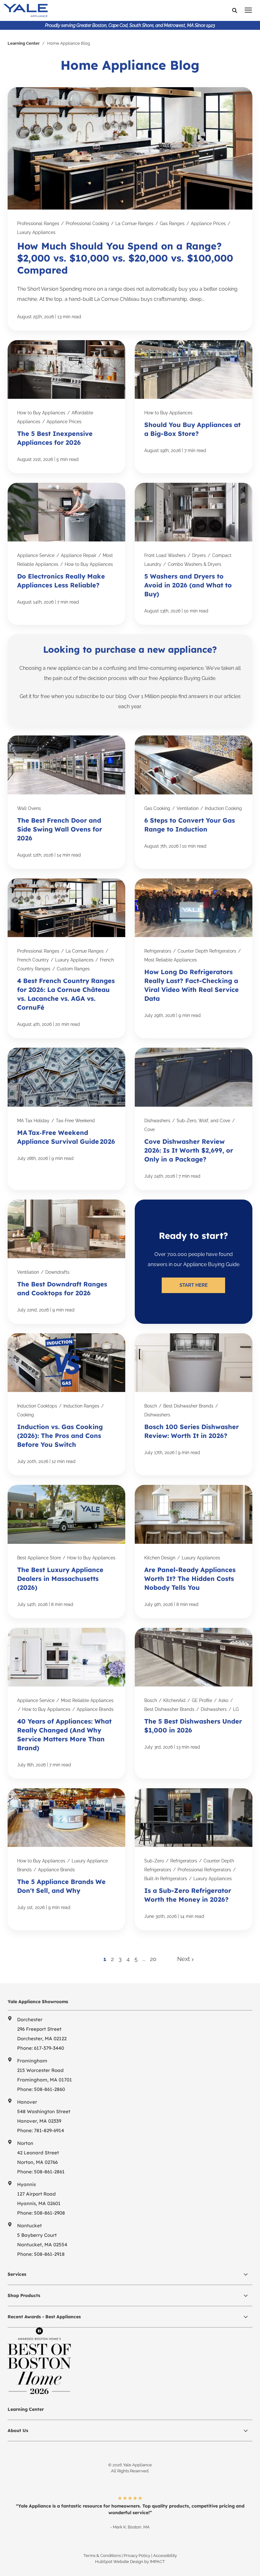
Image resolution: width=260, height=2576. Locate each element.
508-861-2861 (49, 2172)
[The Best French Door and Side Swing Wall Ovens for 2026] (66, 802)
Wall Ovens (29, 808)
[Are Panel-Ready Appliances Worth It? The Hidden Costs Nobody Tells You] (194, 1551)
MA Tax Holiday (33, 1121)
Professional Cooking (87, 223)
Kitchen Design (160, 1558)
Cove (149, 1129)
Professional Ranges (38, 223)
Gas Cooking (157, 808)
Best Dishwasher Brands (188, 1406)
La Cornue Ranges (134, 223)
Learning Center (24, 43)
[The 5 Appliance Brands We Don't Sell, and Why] (66, 1859)
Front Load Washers (165, 555)
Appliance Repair (79, 555)
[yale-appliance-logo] (74, 10)
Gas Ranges (172, 223)
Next (184, 1959)
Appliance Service (36, 555)
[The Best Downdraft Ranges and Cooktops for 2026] (66, 1262)
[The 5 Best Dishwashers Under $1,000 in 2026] (194, 1703)
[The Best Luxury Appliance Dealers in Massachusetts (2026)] (66, 1551)
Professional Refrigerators (204, 1870)
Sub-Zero (154, 1861)
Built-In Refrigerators (166, 1879)
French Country (33, 960)
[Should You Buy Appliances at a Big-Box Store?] (194, 407)
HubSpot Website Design (119, 2562)
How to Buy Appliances (41, 413)
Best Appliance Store (39, 1558)
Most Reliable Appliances (171, 960)
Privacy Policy (137, 2556)
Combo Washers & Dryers (195, 564)
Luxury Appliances (36, 232)
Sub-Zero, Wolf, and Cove (203, 1121)
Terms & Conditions (102, 2556)
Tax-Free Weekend (75, 1121)
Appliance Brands (95, 1709)
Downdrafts (57, 1272)
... (144, 1959)
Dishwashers (157, 1121)
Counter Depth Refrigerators (207, 951)
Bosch (151, 1406)
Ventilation (188, 808)
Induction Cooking (223, 808)
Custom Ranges (73, 969)
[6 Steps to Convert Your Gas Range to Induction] (194, 802)
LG (236, 1709)
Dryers (199, 555)
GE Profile (202, 1700)
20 (153, 1959)
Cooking (26, 1415)
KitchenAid (174, 1700)
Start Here (194, 1285)
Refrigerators (158, 951)
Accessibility (165, 2556)
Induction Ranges (81, 1406)
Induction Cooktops (37, 1406)
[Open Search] (236, 11)
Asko (223, 1700)
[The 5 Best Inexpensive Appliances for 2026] (66, 407)
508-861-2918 (49, 2254)
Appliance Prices (208, 223)
